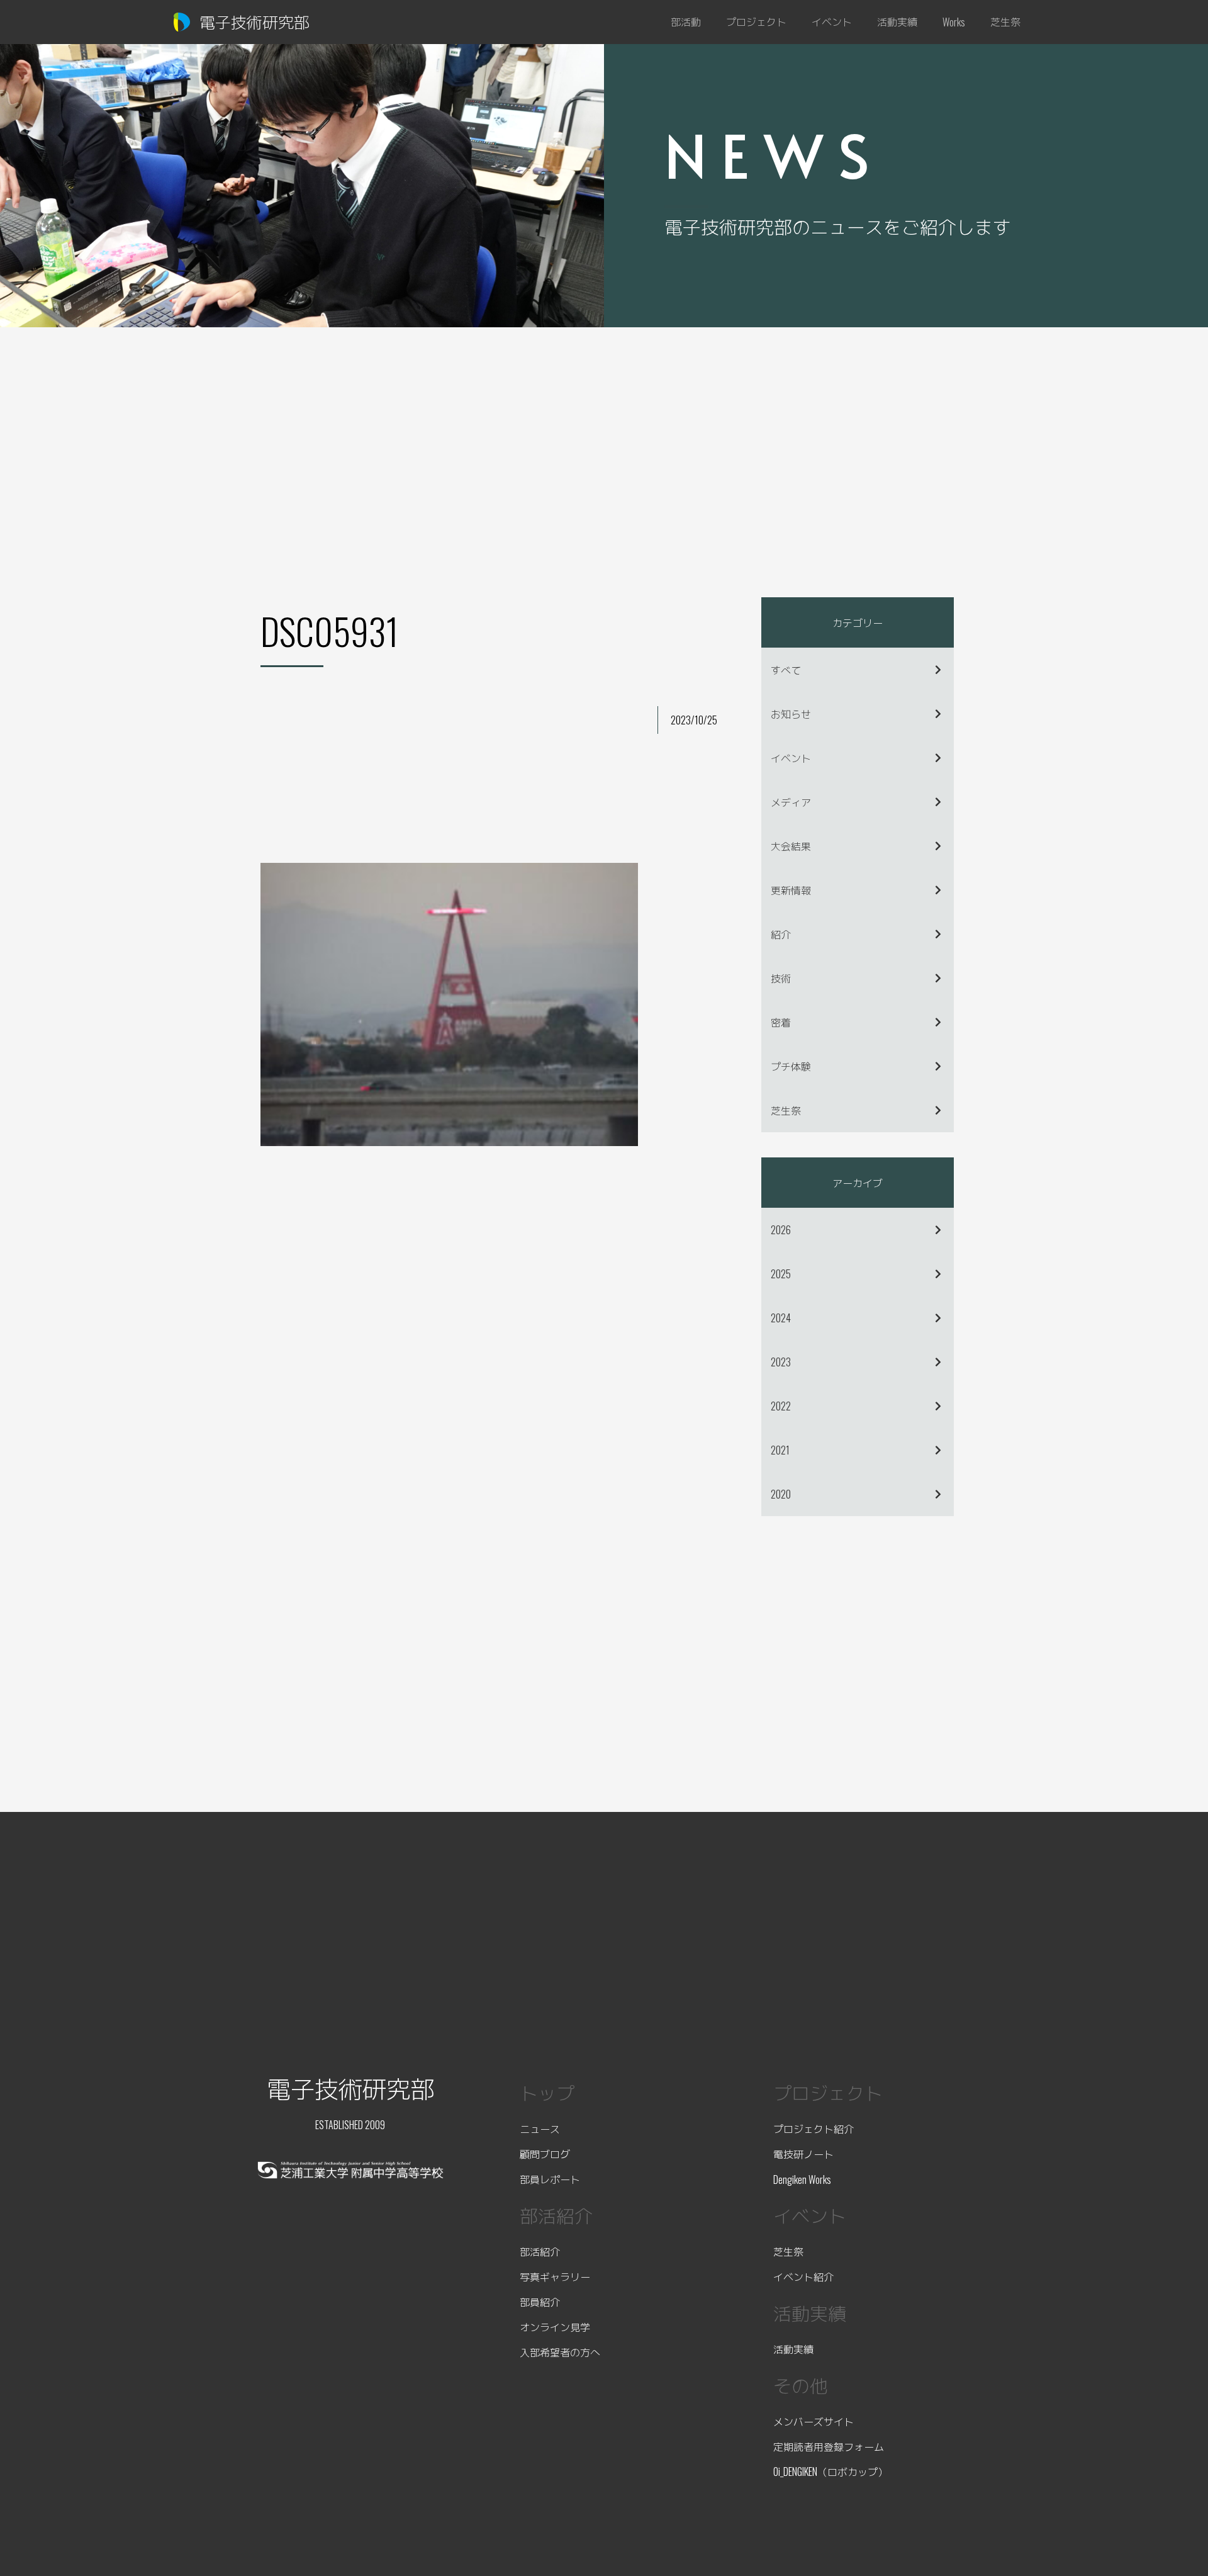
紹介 (781, 934)
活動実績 (793, 2349)
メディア (791, 802)
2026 (781, 1230)
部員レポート (550, 2179)
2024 (781, 1318)
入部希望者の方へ (560, 2352)
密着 (781, 1022)
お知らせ (791, 714)
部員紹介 (540, 2302)
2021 (780, 1450)
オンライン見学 (555, 2327)
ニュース (540, 2129)
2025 (781, 1274)
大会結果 (791, 846)
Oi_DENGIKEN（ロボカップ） (830, 2472)
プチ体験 (791, 1066)
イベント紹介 (803, 2276)
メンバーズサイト (814, 2421)
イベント (791, 758)
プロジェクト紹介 (814, 2129)
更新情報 (791, 890)
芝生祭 (786, 1110)
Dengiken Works (802, 2179)
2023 (781, 1362)
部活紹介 (540, 2251)
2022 (781, 1406)
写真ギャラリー (555, 2276)
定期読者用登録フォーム (829, 2446)
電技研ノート (803, 2154)
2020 (781, 1494)
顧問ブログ (545, 2154)
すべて (786, 670)
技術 (781, 978)
